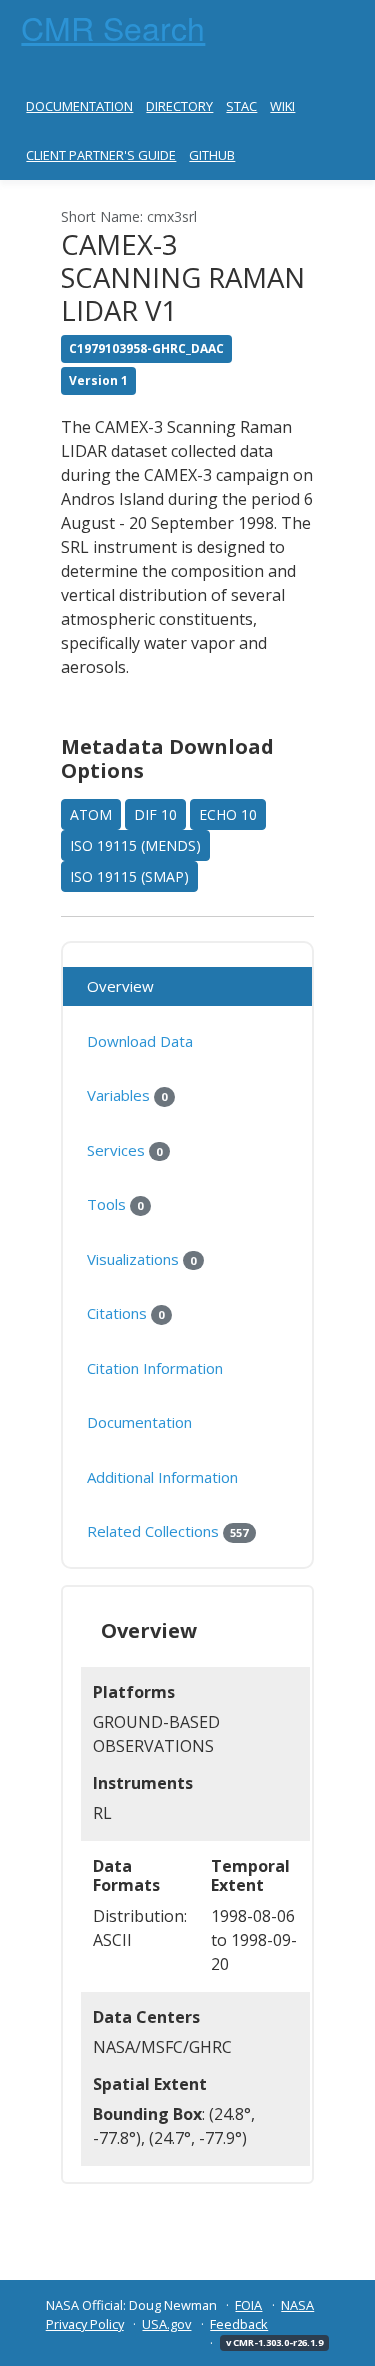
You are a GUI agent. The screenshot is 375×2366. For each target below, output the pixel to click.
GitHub (212, 155)
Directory (179, 106)
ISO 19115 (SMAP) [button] (129, 876)
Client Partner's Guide (101, 155)
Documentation (79, 106)
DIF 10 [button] (155, 814)
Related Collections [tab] (167, 1531)
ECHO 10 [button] (228, 814)
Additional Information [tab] (162, 1477)
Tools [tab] (115, 1204)
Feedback (239, 2324)
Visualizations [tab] (141, 1259)
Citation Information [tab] (155, 1368)
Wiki (282, 106)
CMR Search (113, 27)
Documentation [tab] (139, 1422)
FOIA (248, 2305)
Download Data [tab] (140, 1041)
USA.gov (166, 2324)
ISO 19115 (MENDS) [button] (135, 845)
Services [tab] (124, 1150)
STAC (241, 106)
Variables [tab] (127, 1095)
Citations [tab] (125, 1313)
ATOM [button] (91, 814)
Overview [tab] (120, 986)
